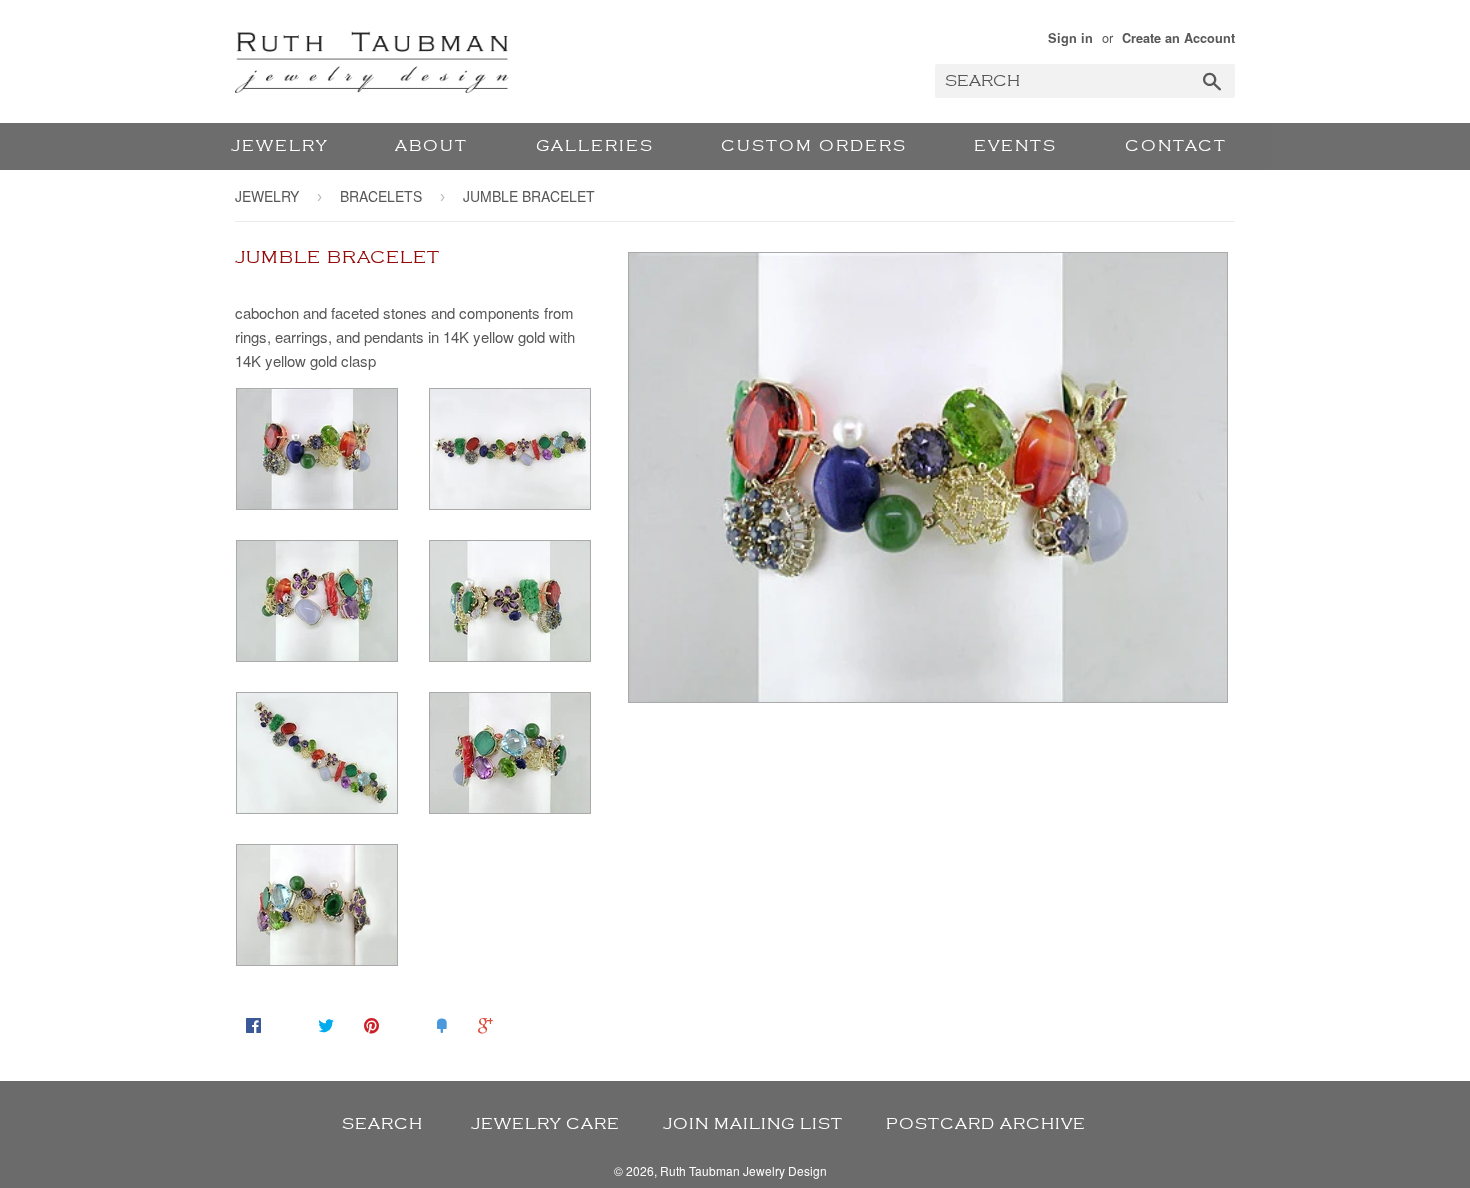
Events (1015, 146)
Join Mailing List (753, 1124)
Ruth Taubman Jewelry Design (743, 1170)
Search (382, 1124)
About (431, 146)
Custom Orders (814, 146)
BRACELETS (381, 196)
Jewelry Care (545, 1124)
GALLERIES (595, 146)
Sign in (1070, 38)
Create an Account (1178, 38)
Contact (1176, 146)
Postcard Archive (986, 1124)
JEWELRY (279, 146)
